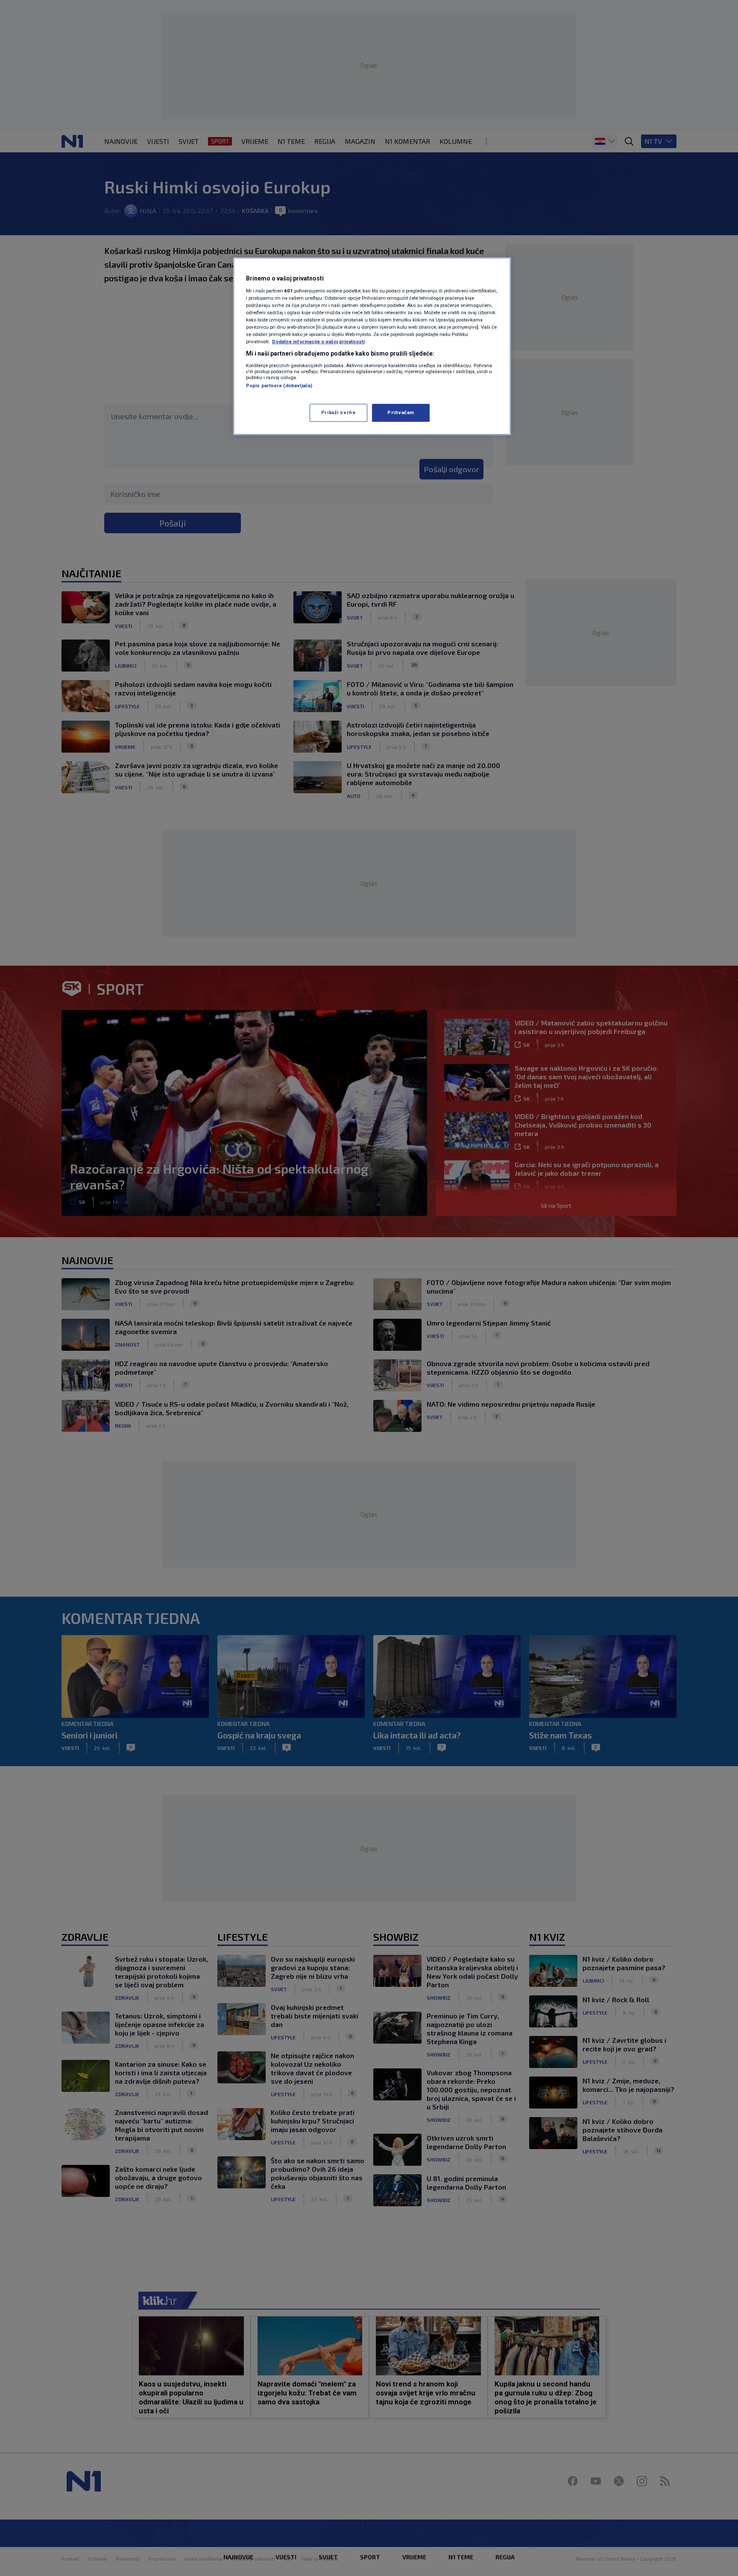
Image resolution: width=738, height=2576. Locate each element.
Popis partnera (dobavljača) (279, 386)
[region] (372, 346)
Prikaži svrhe (338, 412)
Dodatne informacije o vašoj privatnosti (318, 342)
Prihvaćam (401, 412)
